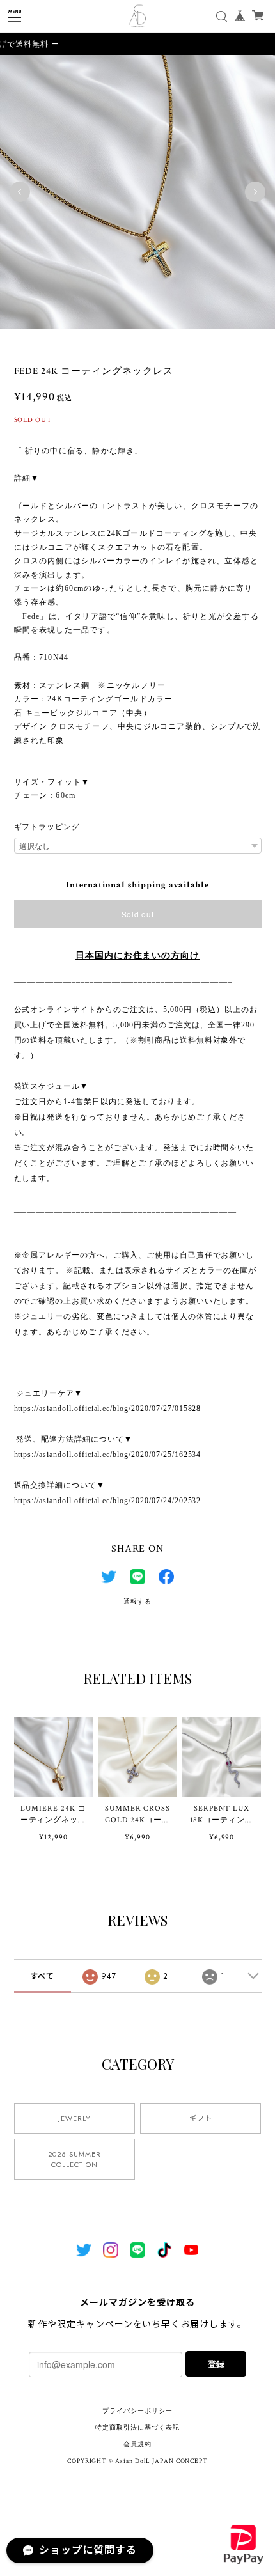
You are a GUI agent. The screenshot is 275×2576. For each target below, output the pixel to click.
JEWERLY (75, 2118)
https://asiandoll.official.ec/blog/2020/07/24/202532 (108, 1501)
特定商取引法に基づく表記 (137, 2428)
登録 (216, 2363)
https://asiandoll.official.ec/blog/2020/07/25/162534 (108, 1455)
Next (255, 192)
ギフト (201, 2118)
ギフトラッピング (47, 827)
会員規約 (137, 2445)
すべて (42, 1976)
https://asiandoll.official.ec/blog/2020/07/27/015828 (108, 1409)
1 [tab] (125, 342)
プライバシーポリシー (137, 2411)
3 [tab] (150, 342)
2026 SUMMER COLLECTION (75, 2159)
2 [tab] (137, 342)
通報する (137, 1602)
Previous (20, 192)
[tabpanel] (137, 192)
